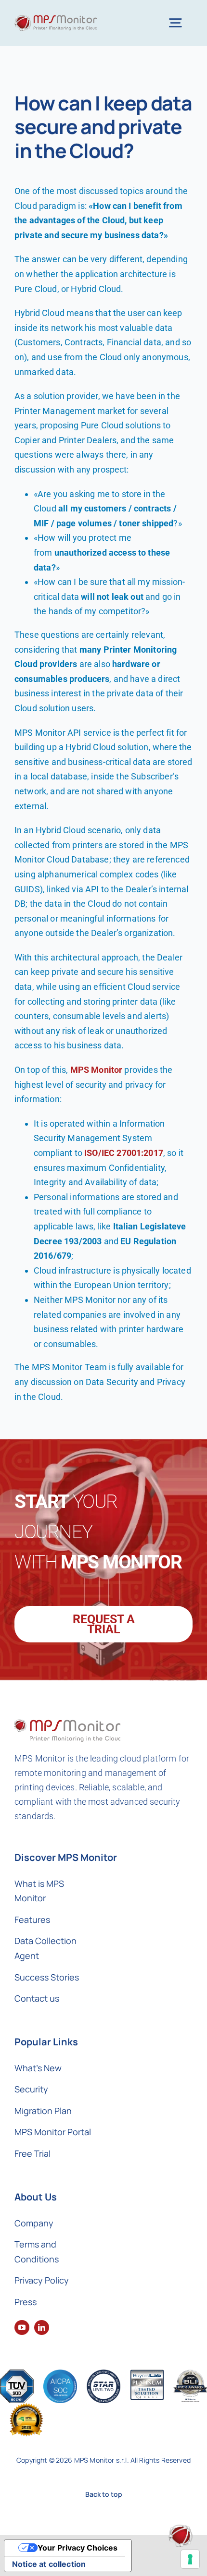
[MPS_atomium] (181, 2529)
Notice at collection (49, 2564)
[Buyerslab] (147, 2374)
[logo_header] (56, 19)
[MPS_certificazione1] (17, 2374)
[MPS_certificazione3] (103, 2374)
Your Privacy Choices (78, 2548)
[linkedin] (42, 2327)
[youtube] (22, 2327)
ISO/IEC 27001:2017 (124, 1153)
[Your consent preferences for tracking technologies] (190, 2559)
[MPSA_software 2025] (26, 2408)
